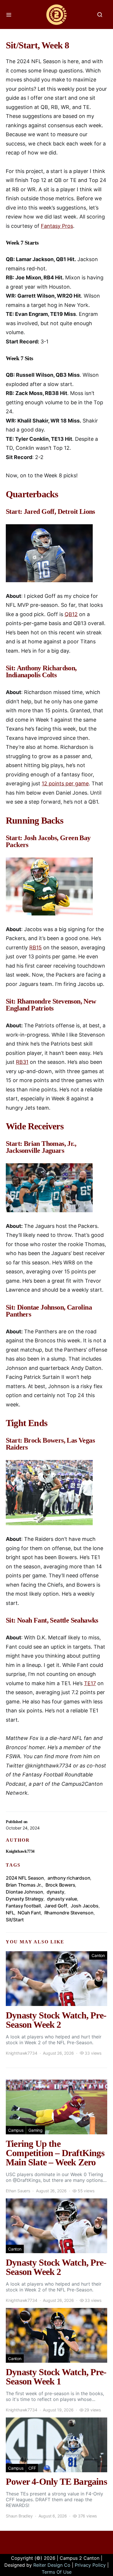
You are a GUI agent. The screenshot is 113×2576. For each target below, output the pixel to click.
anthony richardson (69, 1878)
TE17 (90, 1683)
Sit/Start (15, 1920)
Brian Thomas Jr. (24, 1885)
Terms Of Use (57, 2572)
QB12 (71, 614)
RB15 (35, 947)
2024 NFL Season (25, 1878)
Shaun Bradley (19, 2516)
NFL (10, 1913)
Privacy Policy (90, 2565)
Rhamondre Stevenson (69, 1913)
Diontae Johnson (24, 1892)
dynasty (55, 1892)
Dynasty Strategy (25, 1899)
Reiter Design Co (52, 2565)
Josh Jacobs (85, 1906)
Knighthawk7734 (20, 1851)
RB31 (22, 1062)
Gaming (35, 2130)
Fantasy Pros (57, 226)
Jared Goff (56, 1906)
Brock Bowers (60, 1885)
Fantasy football (23, 1906)
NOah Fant (29, 1913)
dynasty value (62, 1899)
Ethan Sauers (18, 2191)
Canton (98, 1955)
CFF (32, 2468)
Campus (16, 2130)
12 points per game (65, 783)
